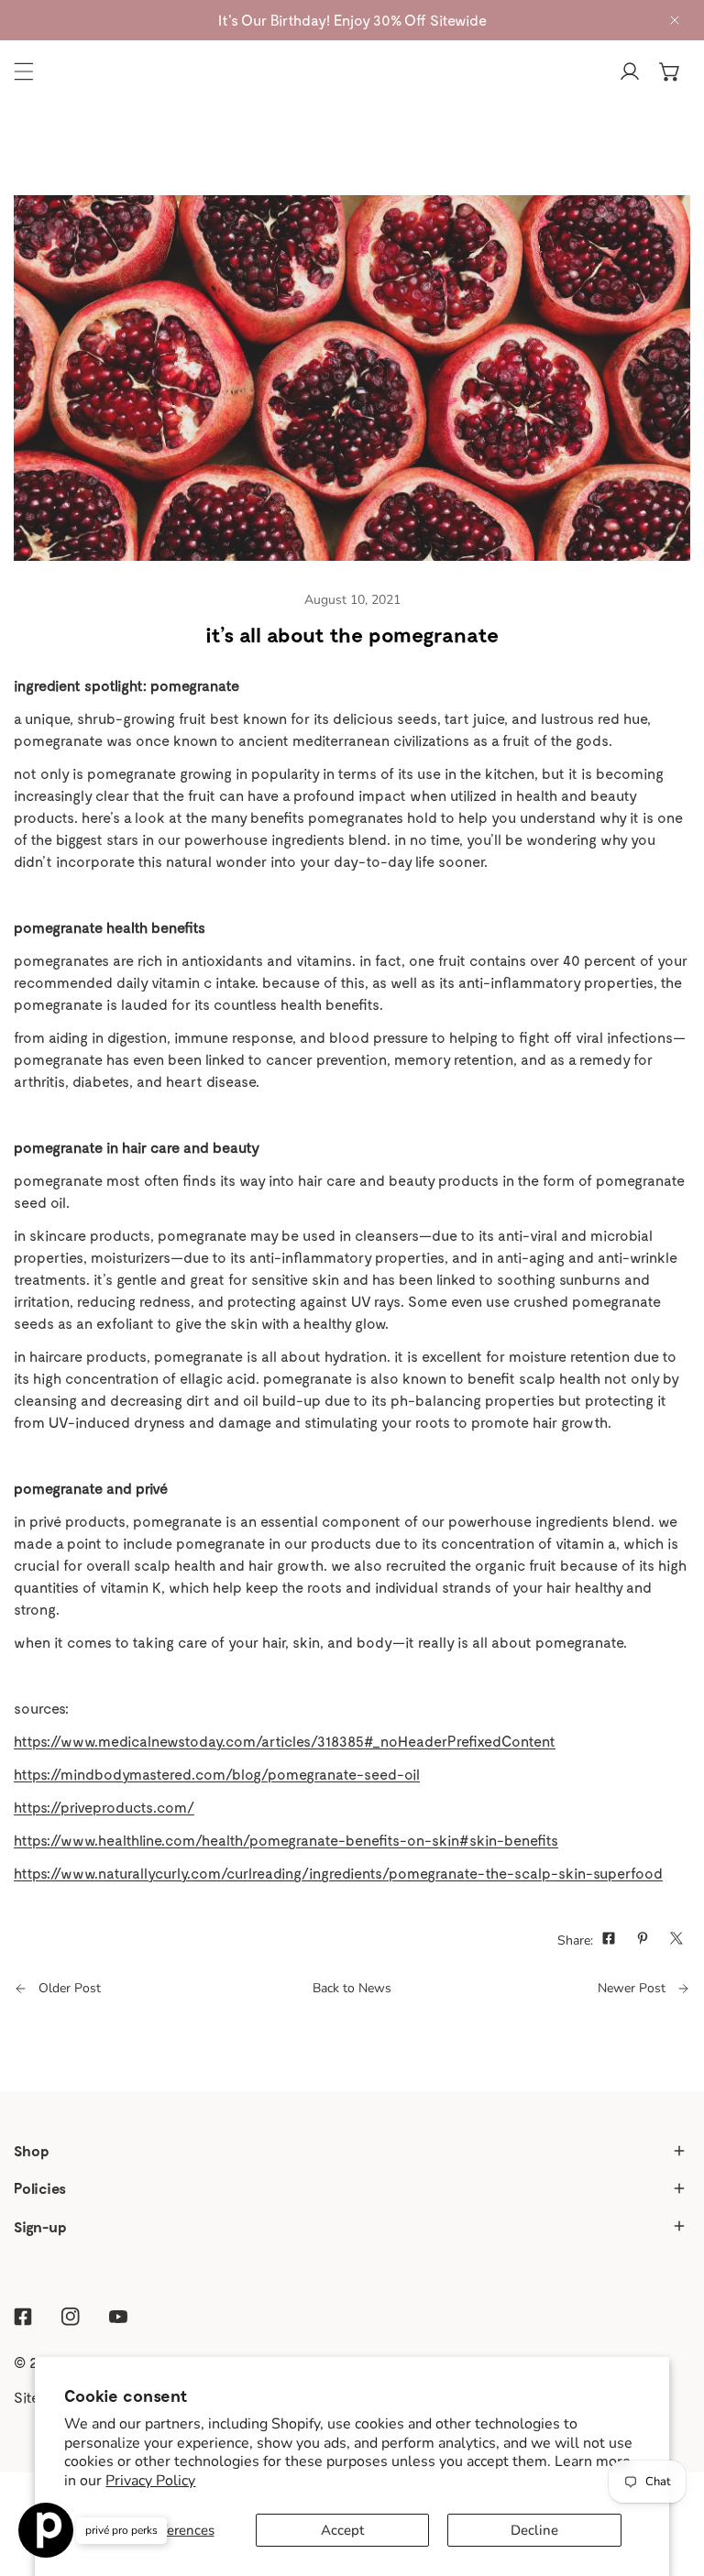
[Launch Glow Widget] (46, 2530)
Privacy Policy (150, 2481)
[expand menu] (24, 71)
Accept (342, 2530)
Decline (534, 2530)
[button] (670, 71)
